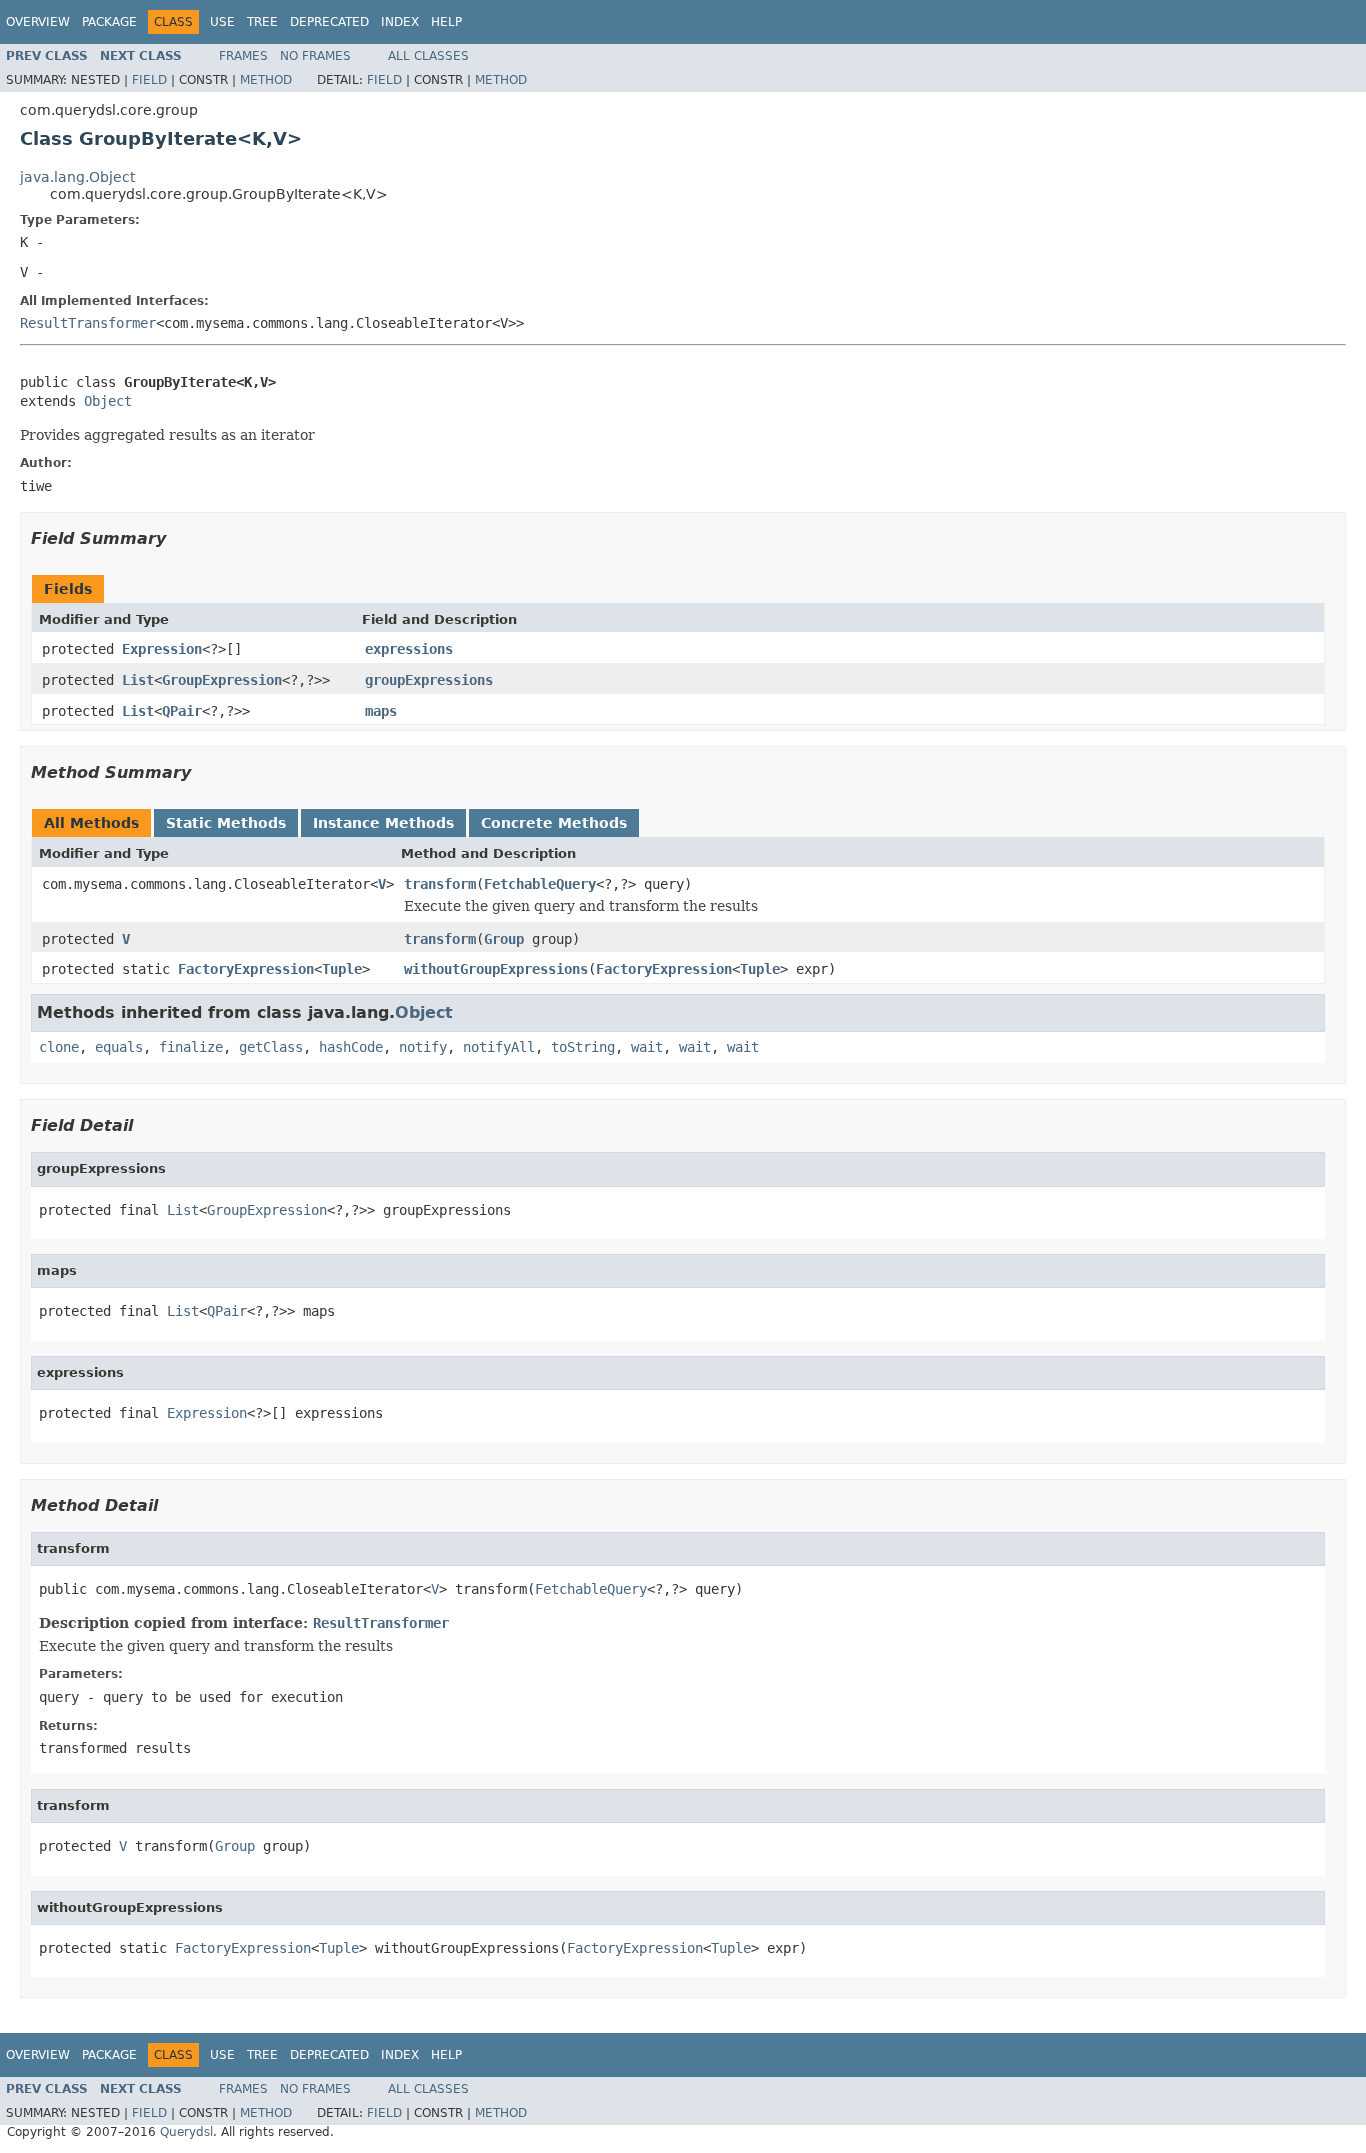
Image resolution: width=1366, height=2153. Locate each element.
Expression (162, 649)
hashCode (351, 1047)
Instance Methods (383, 823)
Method (266, 80)
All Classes (428, 56)
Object (108, 401)
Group (504, 939)
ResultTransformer (88, 323)
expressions (409, 649)
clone (59, 1047)
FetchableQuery (540, 884)
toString (583, 1047)
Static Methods (226, 823)
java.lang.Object (77, 177)
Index (400, 22)
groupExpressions (429, 680)
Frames (243, 56)
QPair (182, 711)
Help (446, 22)
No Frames (315, 56)
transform (440, 884)
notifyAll (499, 1047)
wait (647, 1047)
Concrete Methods (554, 823)
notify (423, 1047)
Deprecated (329, 22)
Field (149, 80)
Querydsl (186, 2132)
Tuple (342, 969)
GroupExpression (222, 680)
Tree (262, 22)
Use (222, 22)
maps (381, 711)
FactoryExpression (246, 969)
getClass (271, 1047)
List (138, 680)
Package (109, 22)
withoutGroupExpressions (496, 969)
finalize (191, 1047)
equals (119, 1047)
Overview (38, 22)
